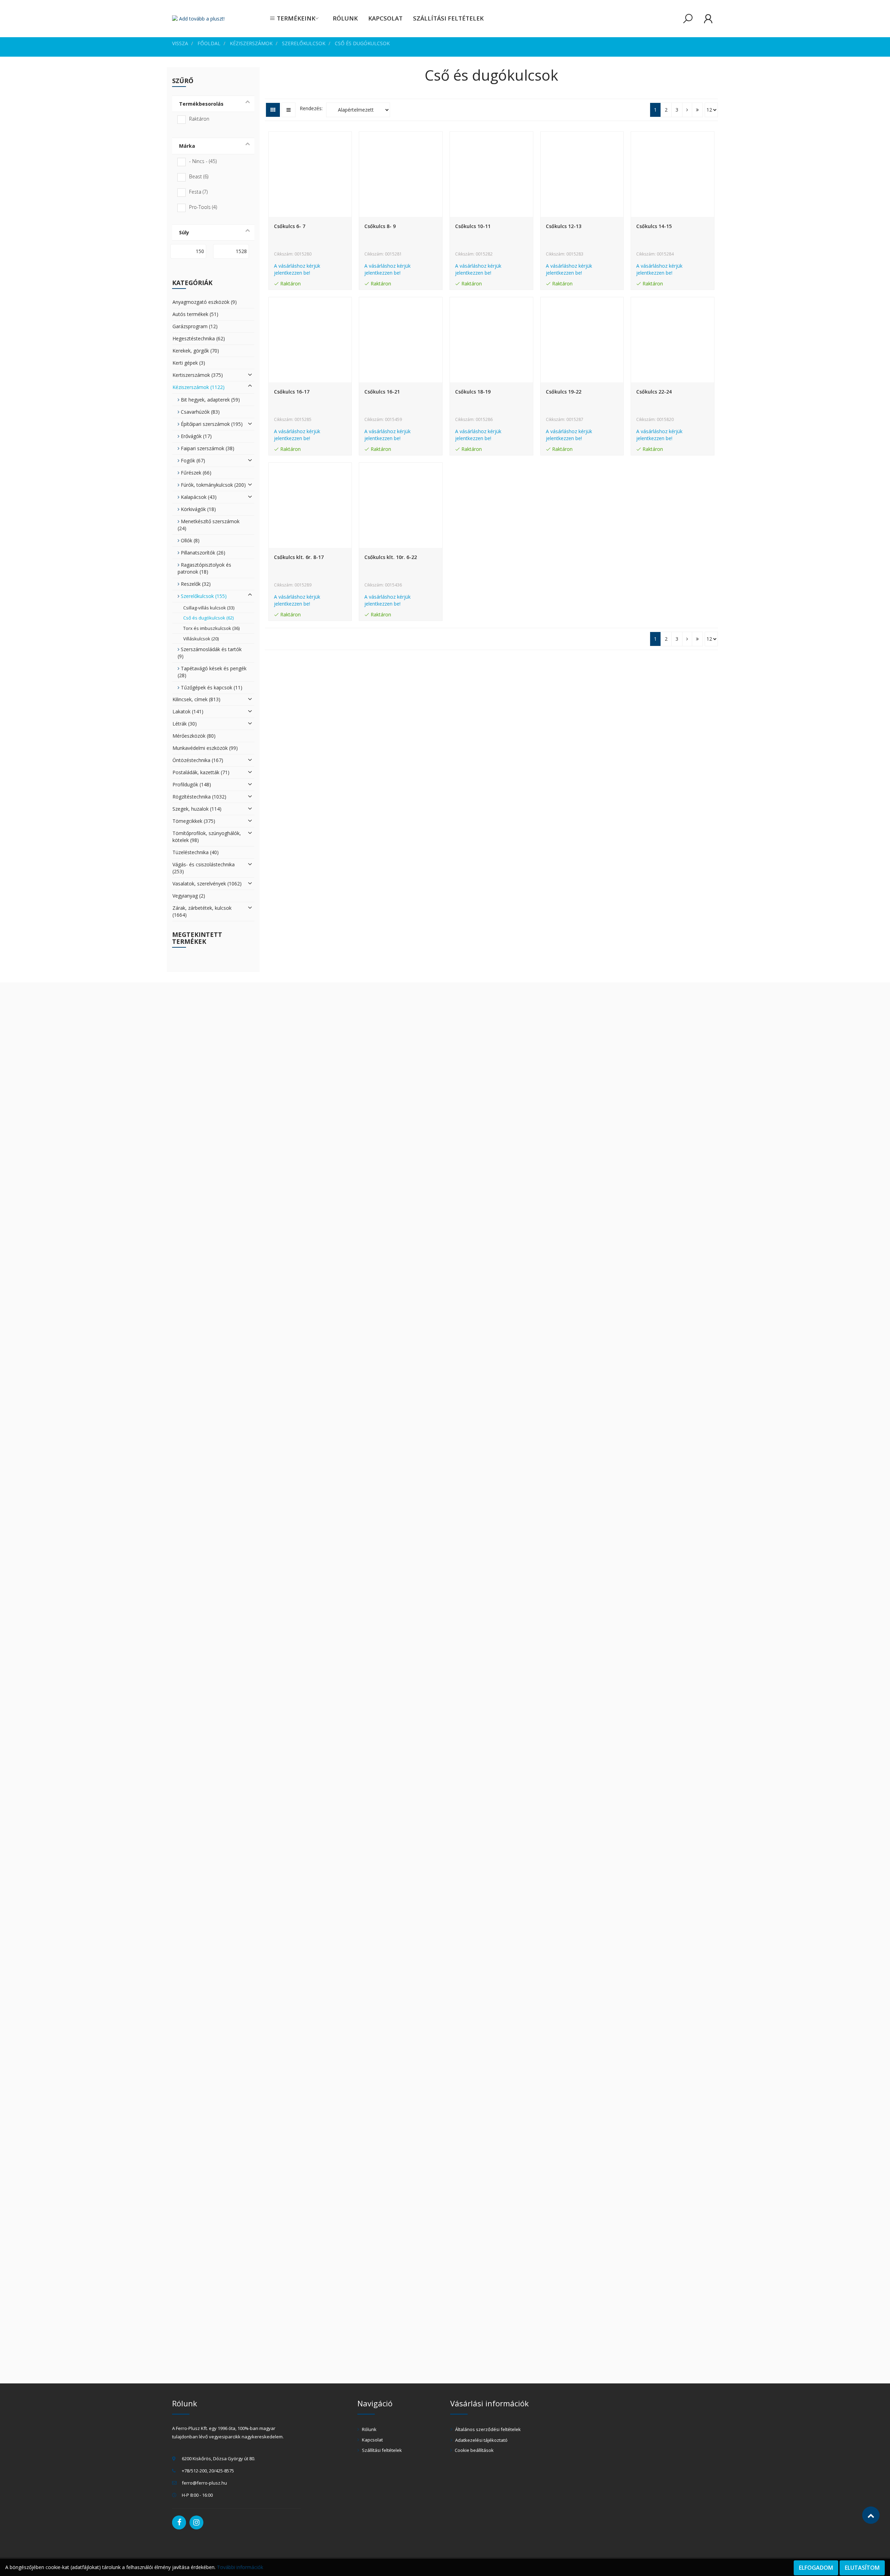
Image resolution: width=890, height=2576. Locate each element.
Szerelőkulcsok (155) (203, 596)
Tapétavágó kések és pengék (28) (212, 672)
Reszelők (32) (195, 584)
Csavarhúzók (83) (200, 412)
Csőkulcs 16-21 (382, 392)
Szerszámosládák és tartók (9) (210, 653)
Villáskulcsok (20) (201, 639)
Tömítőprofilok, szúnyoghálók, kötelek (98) (207, 837)
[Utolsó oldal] (697, 110)
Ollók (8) (189, 540)
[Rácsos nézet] (273, 110)
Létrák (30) (185, 724)
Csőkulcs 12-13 (564, 226)
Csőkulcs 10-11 (473, 226)
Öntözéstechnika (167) (198, 760)
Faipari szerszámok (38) (207, 448)
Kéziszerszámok (251, 43)
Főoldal (209, 43)
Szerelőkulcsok (304, 43)
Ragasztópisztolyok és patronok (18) (204, 568)
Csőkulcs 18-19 (473, 392)
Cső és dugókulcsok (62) (208, 618)
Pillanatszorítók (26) (202, 553)
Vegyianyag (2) (189, 896)
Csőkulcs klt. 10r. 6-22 (391, 557)
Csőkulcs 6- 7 (290, 226)
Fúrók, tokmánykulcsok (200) (213, 485)
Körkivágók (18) (198, 509)
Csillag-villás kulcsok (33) (209, 608)
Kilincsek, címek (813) (196, 699)
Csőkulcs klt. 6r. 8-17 (299, 557)
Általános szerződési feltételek (487, 2429)
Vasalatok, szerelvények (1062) (207, 884)
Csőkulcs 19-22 (564, 392)
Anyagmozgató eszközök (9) (205, 302)
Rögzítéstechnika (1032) (199, 797)
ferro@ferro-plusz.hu (204, 2483)
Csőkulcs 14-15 (654, 226)
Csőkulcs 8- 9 (380, 226)
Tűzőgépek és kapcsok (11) (211, 687)
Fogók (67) (192, 460)
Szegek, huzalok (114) (197, 809)
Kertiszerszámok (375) (198, 375)
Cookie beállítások (474, 2450)
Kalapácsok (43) (198, 497)
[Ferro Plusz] (198, 19)
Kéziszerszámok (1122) (199, 387)
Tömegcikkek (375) (194, 821)
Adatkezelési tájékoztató (481, 2440)
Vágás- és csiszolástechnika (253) (204, 868)
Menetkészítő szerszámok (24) (209, 525)
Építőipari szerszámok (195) (211, 424)
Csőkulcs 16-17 (292, 392)
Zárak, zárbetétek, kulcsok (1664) (202, 911)
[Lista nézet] (289, 110)
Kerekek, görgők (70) (196, 351)
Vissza (180, 43)
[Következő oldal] (687, 110)
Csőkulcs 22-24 (654, 392)
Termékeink (295, 18)
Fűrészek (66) (195, 473)
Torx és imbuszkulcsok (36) (211, 628)
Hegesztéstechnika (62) (199, 338)
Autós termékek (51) (195, 314)
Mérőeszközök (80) (194, 736)
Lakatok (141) (188, 711)
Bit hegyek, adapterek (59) (210, 400)
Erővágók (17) (196, 436)
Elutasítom (862, 2568)
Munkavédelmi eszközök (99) (205, 748)
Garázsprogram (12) (195, 326)
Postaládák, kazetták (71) (201, 772)
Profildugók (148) (192, 784)
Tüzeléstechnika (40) (196, 852)
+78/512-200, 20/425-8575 (208, 2471)
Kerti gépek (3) (189, 363)
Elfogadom (816, 2568)
